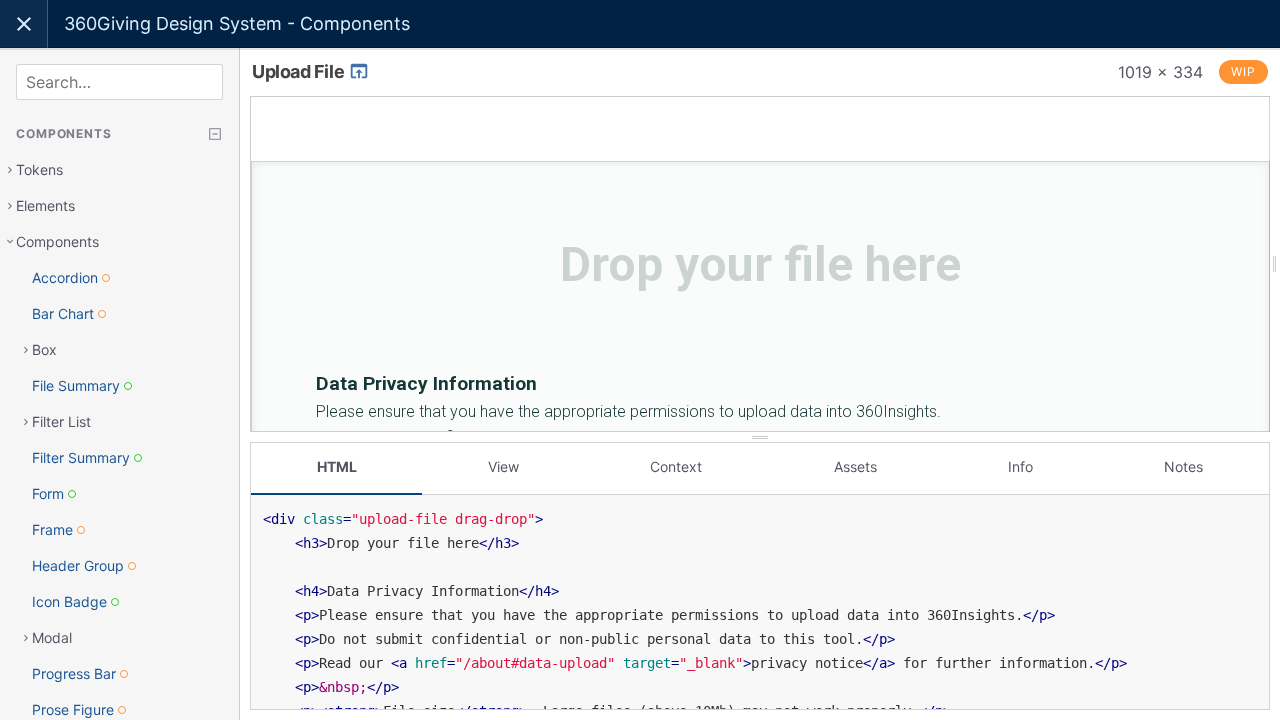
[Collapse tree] (215, 134)
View (503, 466)
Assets (855, 466)
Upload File (300, 71)
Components (57, 241)
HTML (337, 466)
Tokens (39, 169)
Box (44, 349)
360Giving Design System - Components (237, 23)
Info (1020, 466)
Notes (1183, 466)
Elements (45, 205)
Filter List (61, 421)
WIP (1243, 71)
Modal (52, 637)
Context (676, 466)
